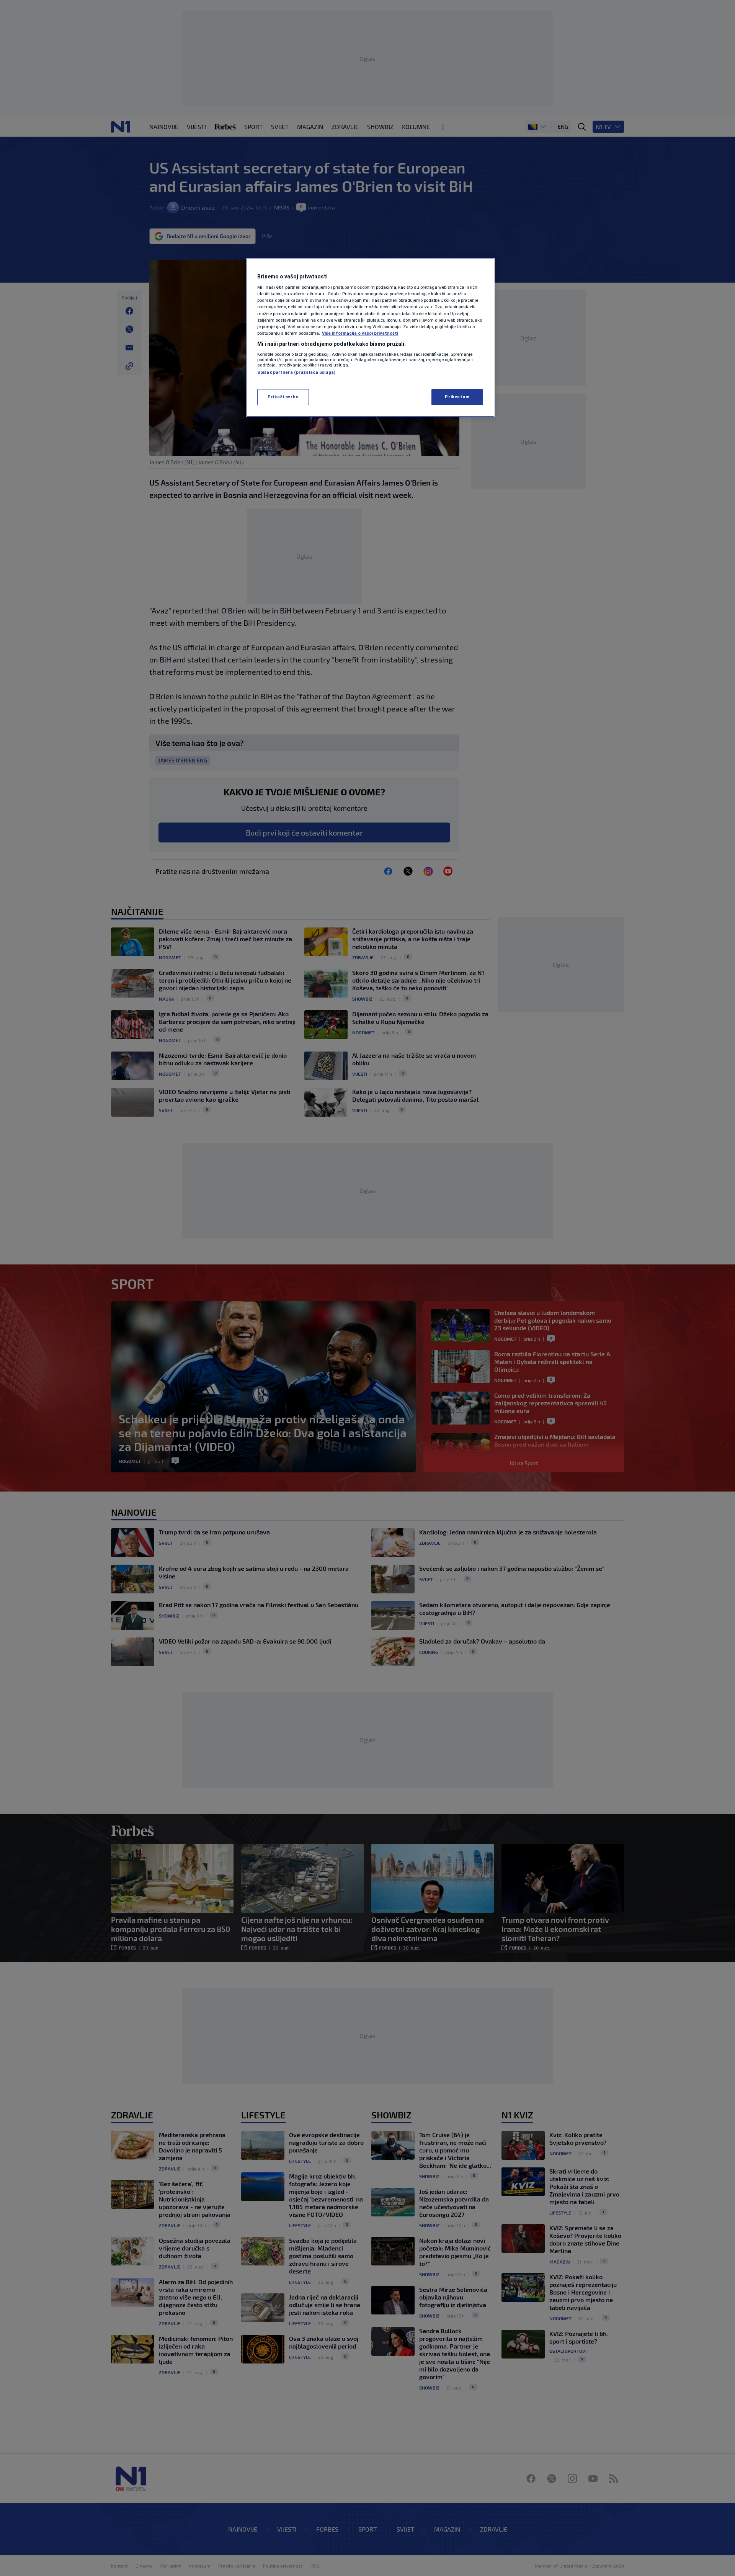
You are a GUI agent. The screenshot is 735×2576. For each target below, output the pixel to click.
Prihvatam (457, 397)
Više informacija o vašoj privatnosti (360, 333)
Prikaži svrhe (283, 397)
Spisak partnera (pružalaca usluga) (296, 372)
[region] (370, 337)
